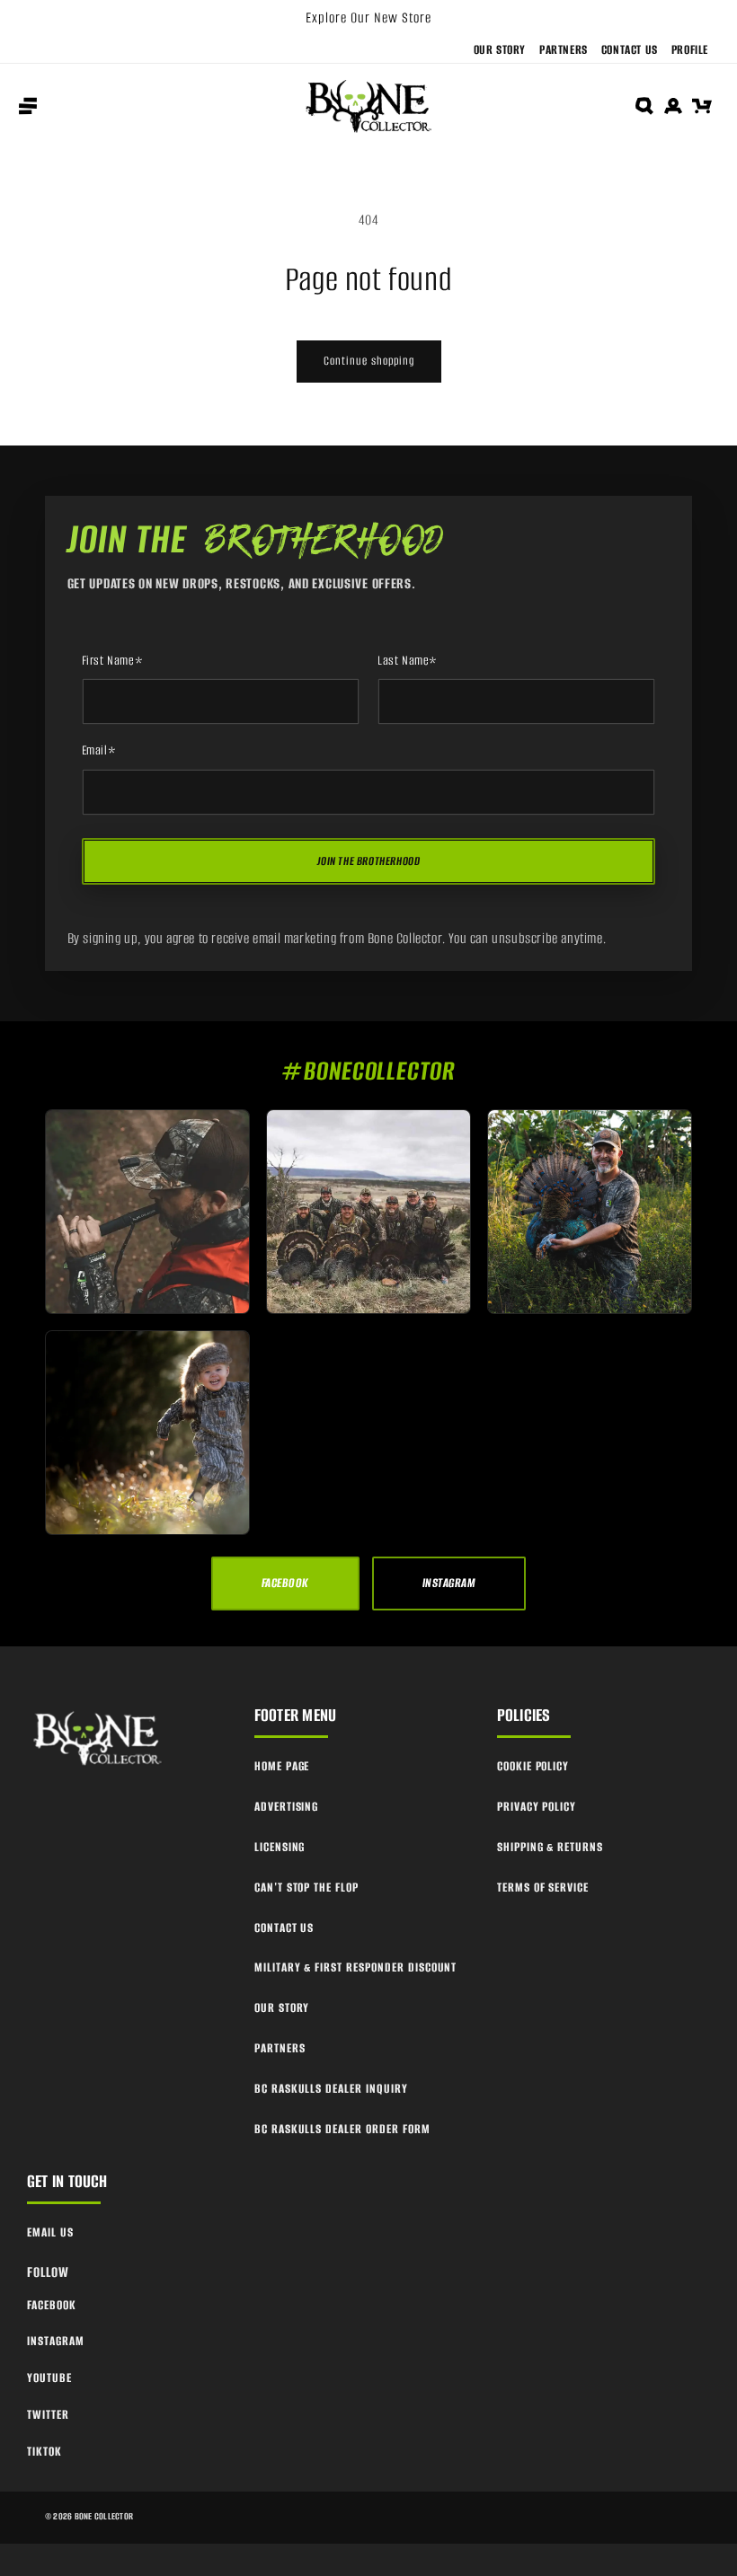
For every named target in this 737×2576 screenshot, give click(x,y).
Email (99, 751)
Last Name (408, 661)
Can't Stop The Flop (306, 1888)
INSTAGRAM (449, 1583)
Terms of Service (543, 1888)
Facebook (52, 2305)
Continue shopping (369, 361)
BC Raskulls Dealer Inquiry (331, 2089)
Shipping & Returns (550, 1847)
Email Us (50, 2232)
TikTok (44, 2452)
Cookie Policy (533, 1766)
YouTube (49, 2378)
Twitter (48, 2415)
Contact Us (630, 50)
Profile (690, 50)
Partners (564, 50)
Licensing (280, 1847)
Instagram (56, 2341)
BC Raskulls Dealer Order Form (342, 2129)
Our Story (500, 50)
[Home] (99, 1739)
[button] (28, 106)
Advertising (287, 1807)
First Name (113, 661)
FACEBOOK (285, 1583)
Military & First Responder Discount (356, 1967)
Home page (282, 1766)
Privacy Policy (537, 1807)
